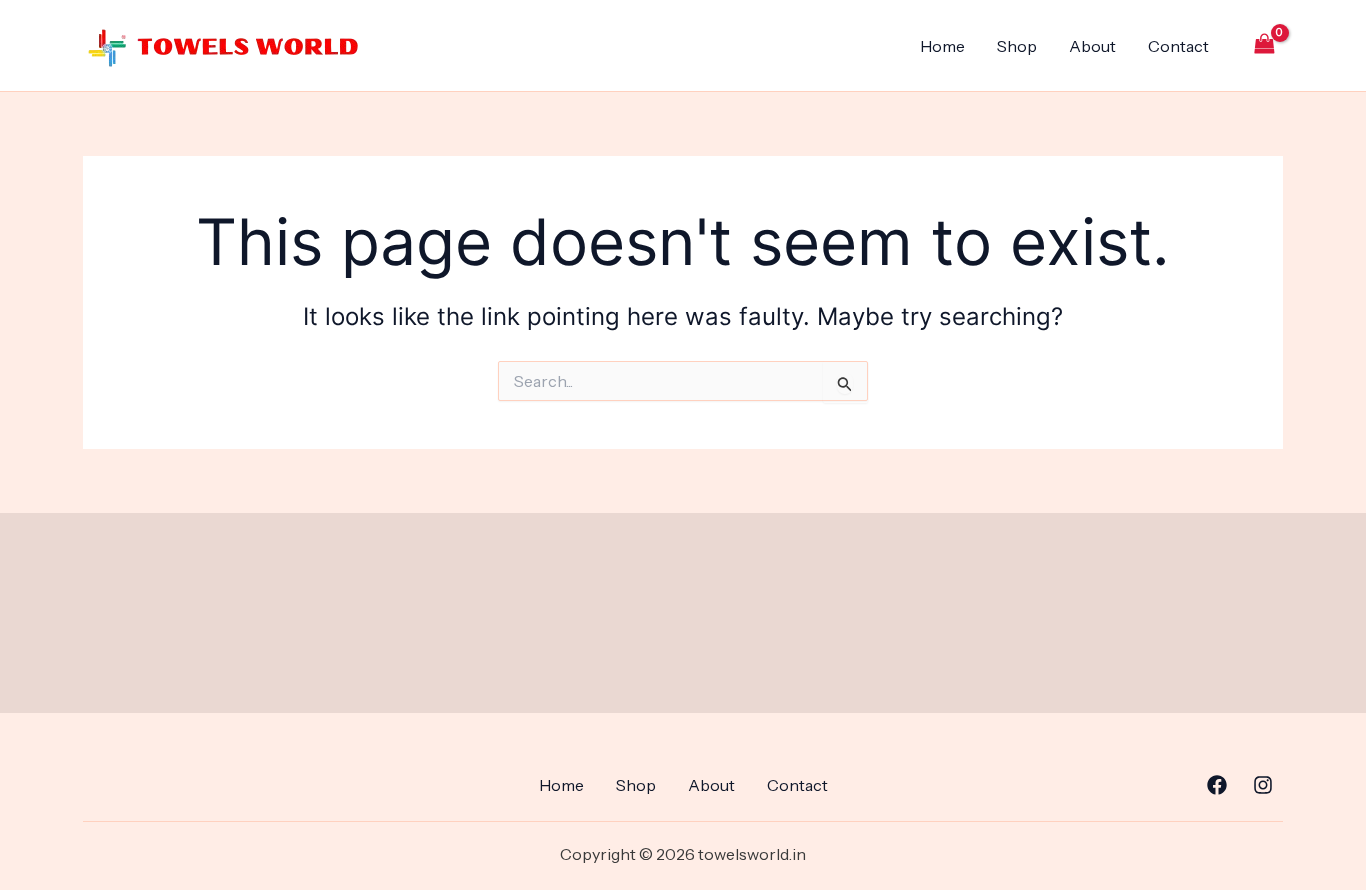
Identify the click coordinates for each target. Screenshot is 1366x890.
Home (942, 46)
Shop (1017, 46)
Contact (1178, 46)
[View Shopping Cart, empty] (1264, 45)
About (1092, 46)
